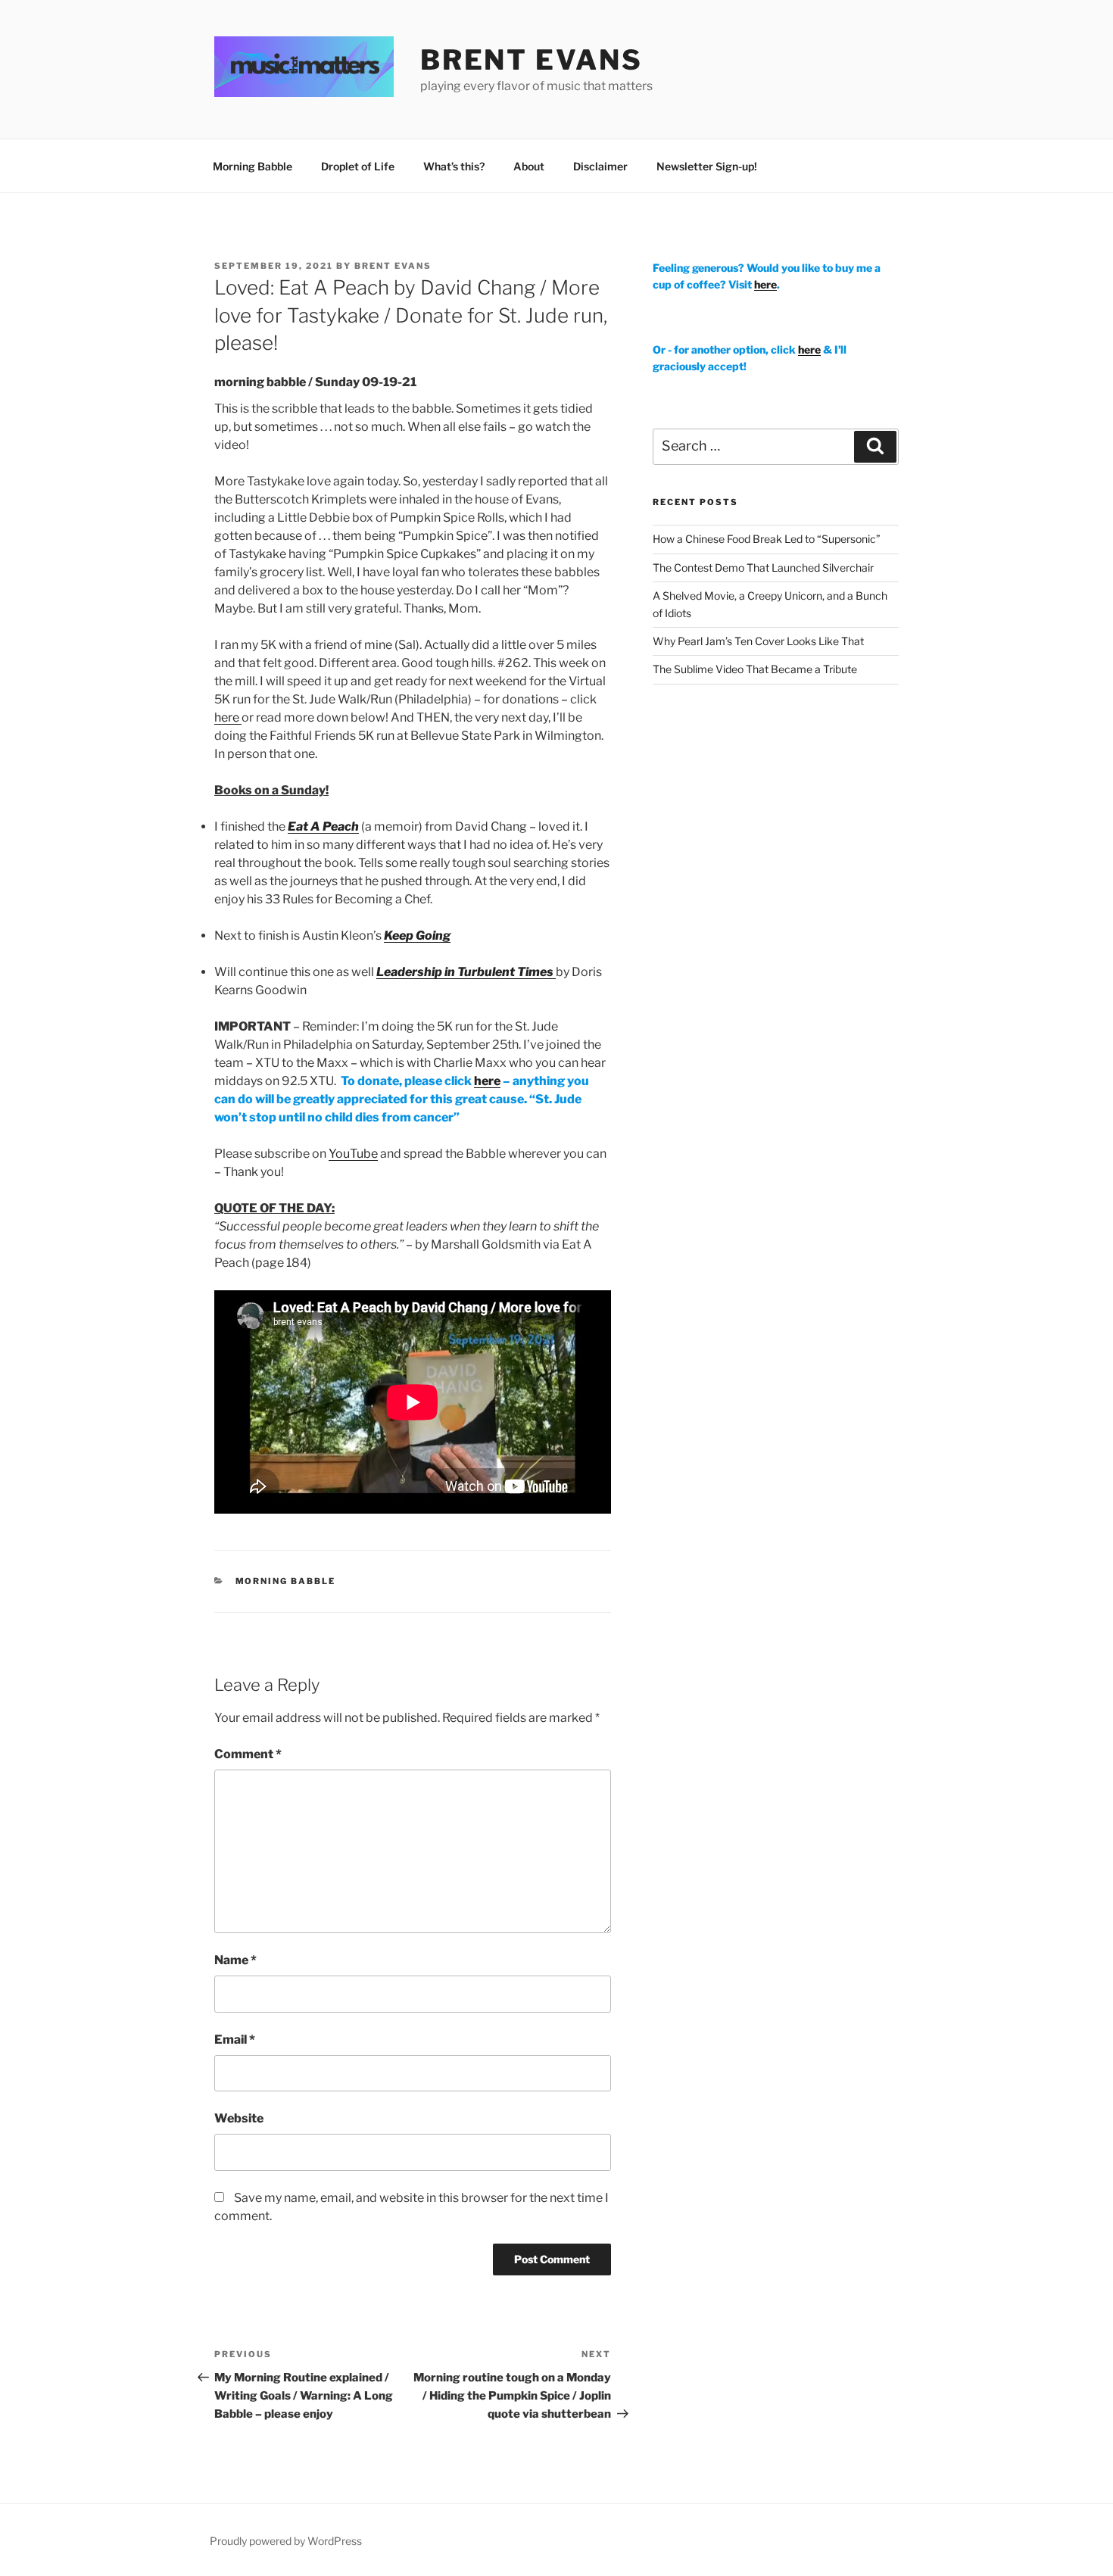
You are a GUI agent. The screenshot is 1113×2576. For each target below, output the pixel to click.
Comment (248, 1754)
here (228, 717)
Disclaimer (600, 166)
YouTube (353, 1154)
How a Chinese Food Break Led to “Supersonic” (767, 539)
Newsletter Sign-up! (707, 166)
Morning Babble (253, 166)
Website (239, 2118)
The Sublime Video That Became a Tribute (755, 669)
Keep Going (417, 936)
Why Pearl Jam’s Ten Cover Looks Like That (758, 641)
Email (235, 2040)
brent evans (532, 60)
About (529, 166)
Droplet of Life (358, 166)
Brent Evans (393, 266)
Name (235, 1960)
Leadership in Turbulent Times (466, 972)
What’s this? (454, 166)
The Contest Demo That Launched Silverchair (763, 568)
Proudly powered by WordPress (286, 2541)
